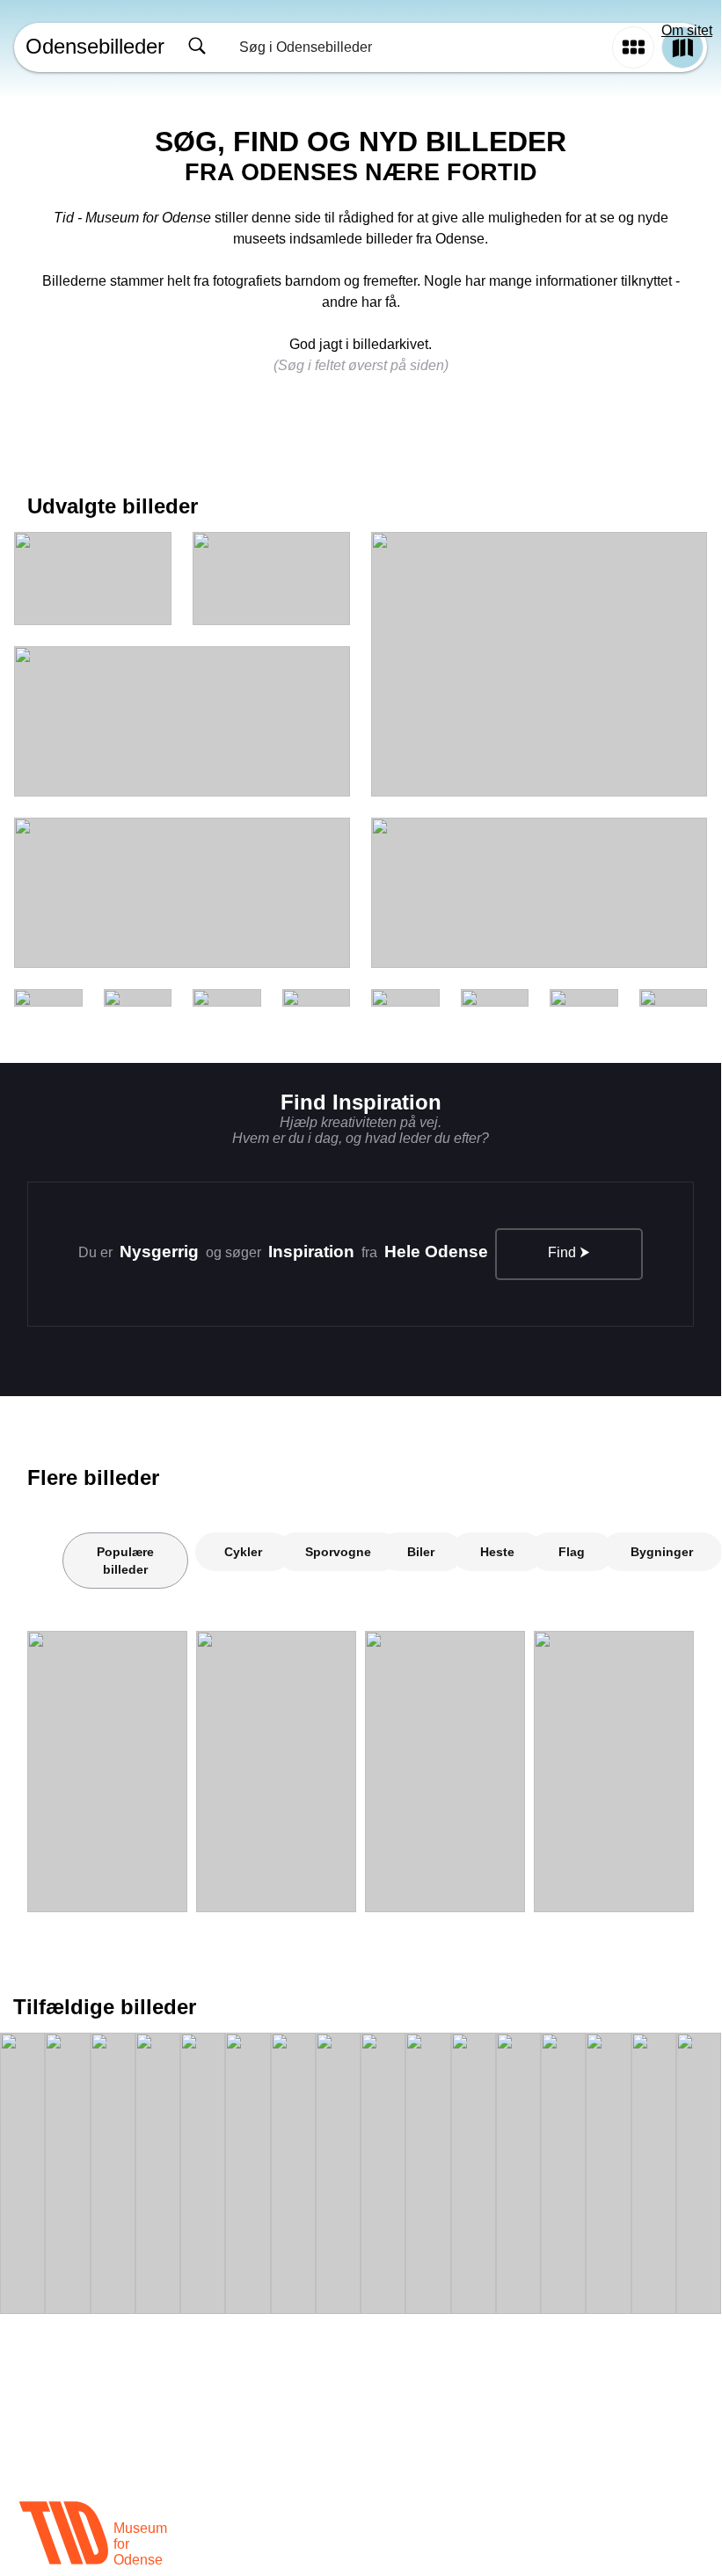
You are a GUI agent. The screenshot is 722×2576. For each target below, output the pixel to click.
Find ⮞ (569, 1252)
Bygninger (662, 1552)
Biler (421, 1552)
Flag (572, 1552)
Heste (497, 1552)
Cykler (243, 1552)
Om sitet (687, 30)
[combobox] (392, 47)
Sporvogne (338, 1552)
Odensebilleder (95, 46)
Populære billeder (125, 1561)
